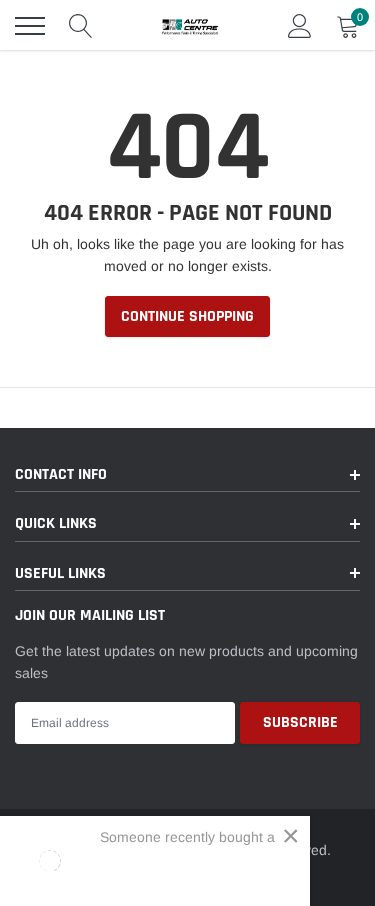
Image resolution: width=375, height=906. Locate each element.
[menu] (30, 26)
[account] (300, 26)
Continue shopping (187, 316)
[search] (81, 26)
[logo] (190, 26)
